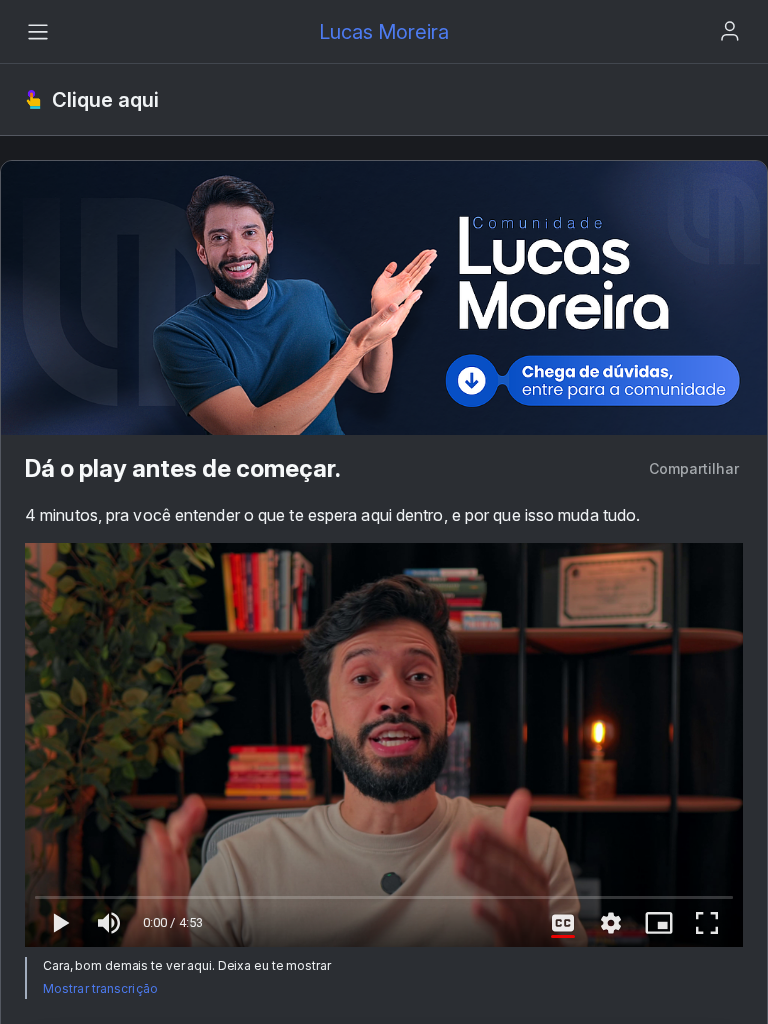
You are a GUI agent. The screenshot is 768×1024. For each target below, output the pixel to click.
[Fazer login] (730, 31)
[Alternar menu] (38, 32)
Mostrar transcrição (100, 988)
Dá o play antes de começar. (183, 468)
